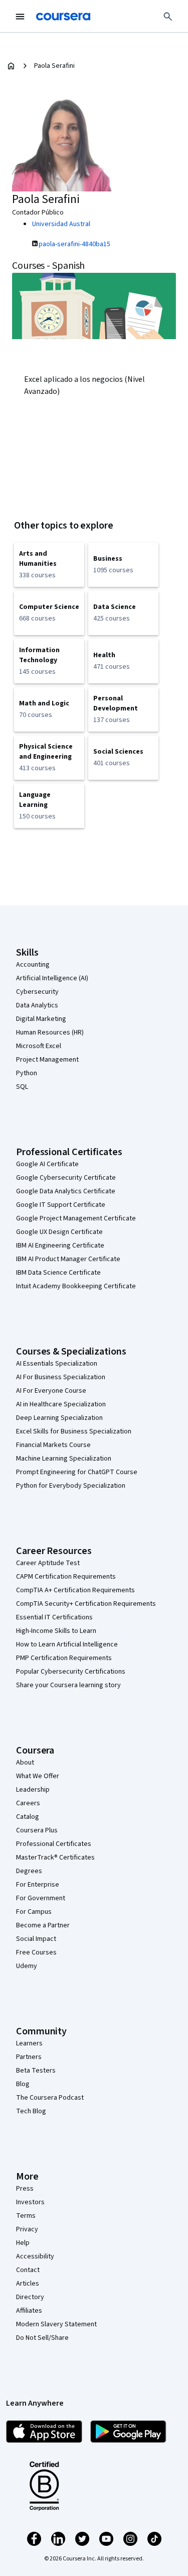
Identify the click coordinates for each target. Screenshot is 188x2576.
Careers (28, 1803)
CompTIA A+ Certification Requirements (75, 1590)
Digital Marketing (41, 1019)
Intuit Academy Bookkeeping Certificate (76, 1286)
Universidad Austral (61, 224)
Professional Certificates (54, 1844)
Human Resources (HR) (50, 1033)
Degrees (29, 1871)
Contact (28, 2270)
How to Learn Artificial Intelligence (67, 1644)
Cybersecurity (37, 992)
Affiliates (29, 2311)
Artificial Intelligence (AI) (52, 978)
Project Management (47, 1060)
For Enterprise (38, 1885)
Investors (30, 2202)
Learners (29, 2043)
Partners (29, 2057)
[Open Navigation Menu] (20, 17)
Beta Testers (36, 2071)
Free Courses (36, 1952)
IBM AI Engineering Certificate (60, 1246)
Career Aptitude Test (48, 1563)
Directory (30, 2297)
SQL (22, 1087)
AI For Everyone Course (51, 1391)
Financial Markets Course (53, 1445)
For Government (41, 1898)
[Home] (11, 66)
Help (23, 2243)
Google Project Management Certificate (76, 1218)
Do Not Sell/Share (42, 2338)
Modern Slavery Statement (56, 2324)
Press (25, 2189)
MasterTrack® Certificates (55, 1858)
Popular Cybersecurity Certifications (71, 1672)
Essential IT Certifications (54, 1617)
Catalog (28, 1817)
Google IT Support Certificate (61, 1205)
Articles (28, 2284)
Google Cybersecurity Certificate (66, 1178)
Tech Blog (31, 2111)
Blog (23, 2084)
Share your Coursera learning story (68, 1685)
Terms (26, 2216)
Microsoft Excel (39, 1046)
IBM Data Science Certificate (58, 1273)
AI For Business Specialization (61, 1377)
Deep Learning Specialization (59, 1418)
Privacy (27, 2229)
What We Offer (38, 1776)
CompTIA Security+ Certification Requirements (86, 1604)
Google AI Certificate (47, 1164)
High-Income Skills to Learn (56, 1631)
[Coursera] (63, 17)
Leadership (33, 1790)
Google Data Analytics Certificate (66, 1191)
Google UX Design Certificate (59, 1232)
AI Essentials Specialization (57, 1364)
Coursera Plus (37, 1830)
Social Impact (36, 1939)
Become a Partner (43, 1925)
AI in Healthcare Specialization (61, 1404)
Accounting (33, 965)
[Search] (168, 17)
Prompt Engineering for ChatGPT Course (77, 1472)
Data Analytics (37, 1005)
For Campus (34, 1912)
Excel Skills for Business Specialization (74, 1431)
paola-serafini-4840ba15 (74, 244)
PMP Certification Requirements (64, 1658)
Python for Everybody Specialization (71, 1486)
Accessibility (35, 2256)
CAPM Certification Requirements (66, 1577)
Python (27, 1073)
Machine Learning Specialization (64, 1459)
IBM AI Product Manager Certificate (68, 1259)
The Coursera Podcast (50, 2098)
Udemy (27, 1966)
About (25, 1763)
